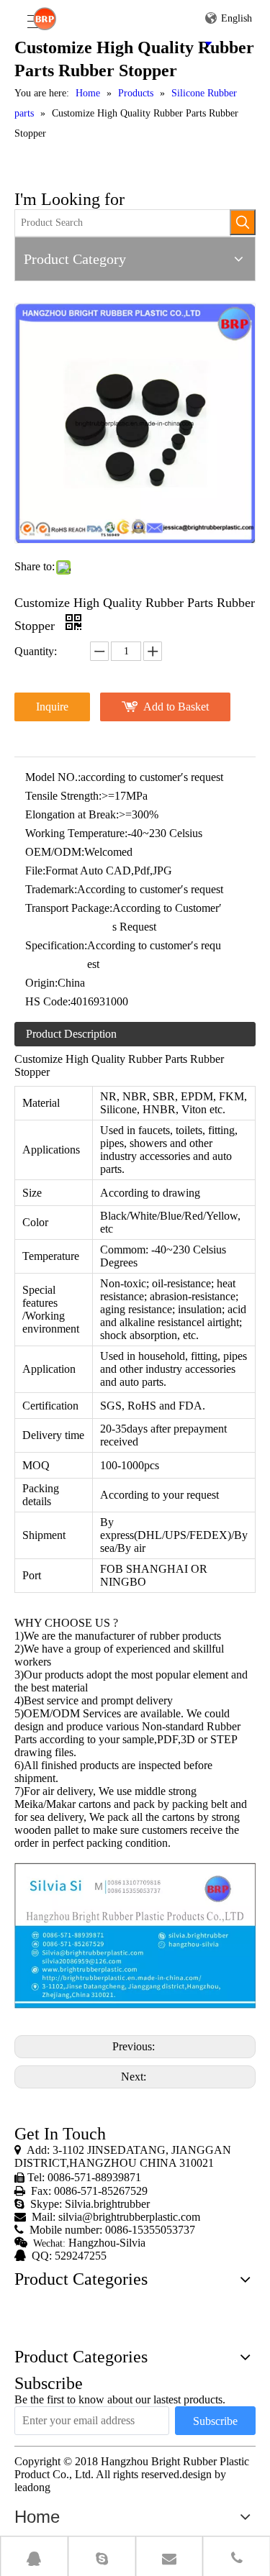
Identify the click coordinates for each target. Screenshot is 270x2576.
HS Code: (48, 1001)
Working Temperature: (76, 833)
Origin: (41, 983)
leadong (32, 2487)
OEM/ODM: (55, 852)
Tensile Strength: (63, 796)
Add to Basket (176, 707)
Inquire (52, 707)
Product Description (71, 1034)
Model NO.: (53, 777)
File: (35, 871)
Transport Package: (69, 908)
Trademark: (51, 889)
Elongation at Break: (72, 814)
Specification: (56, 945)
